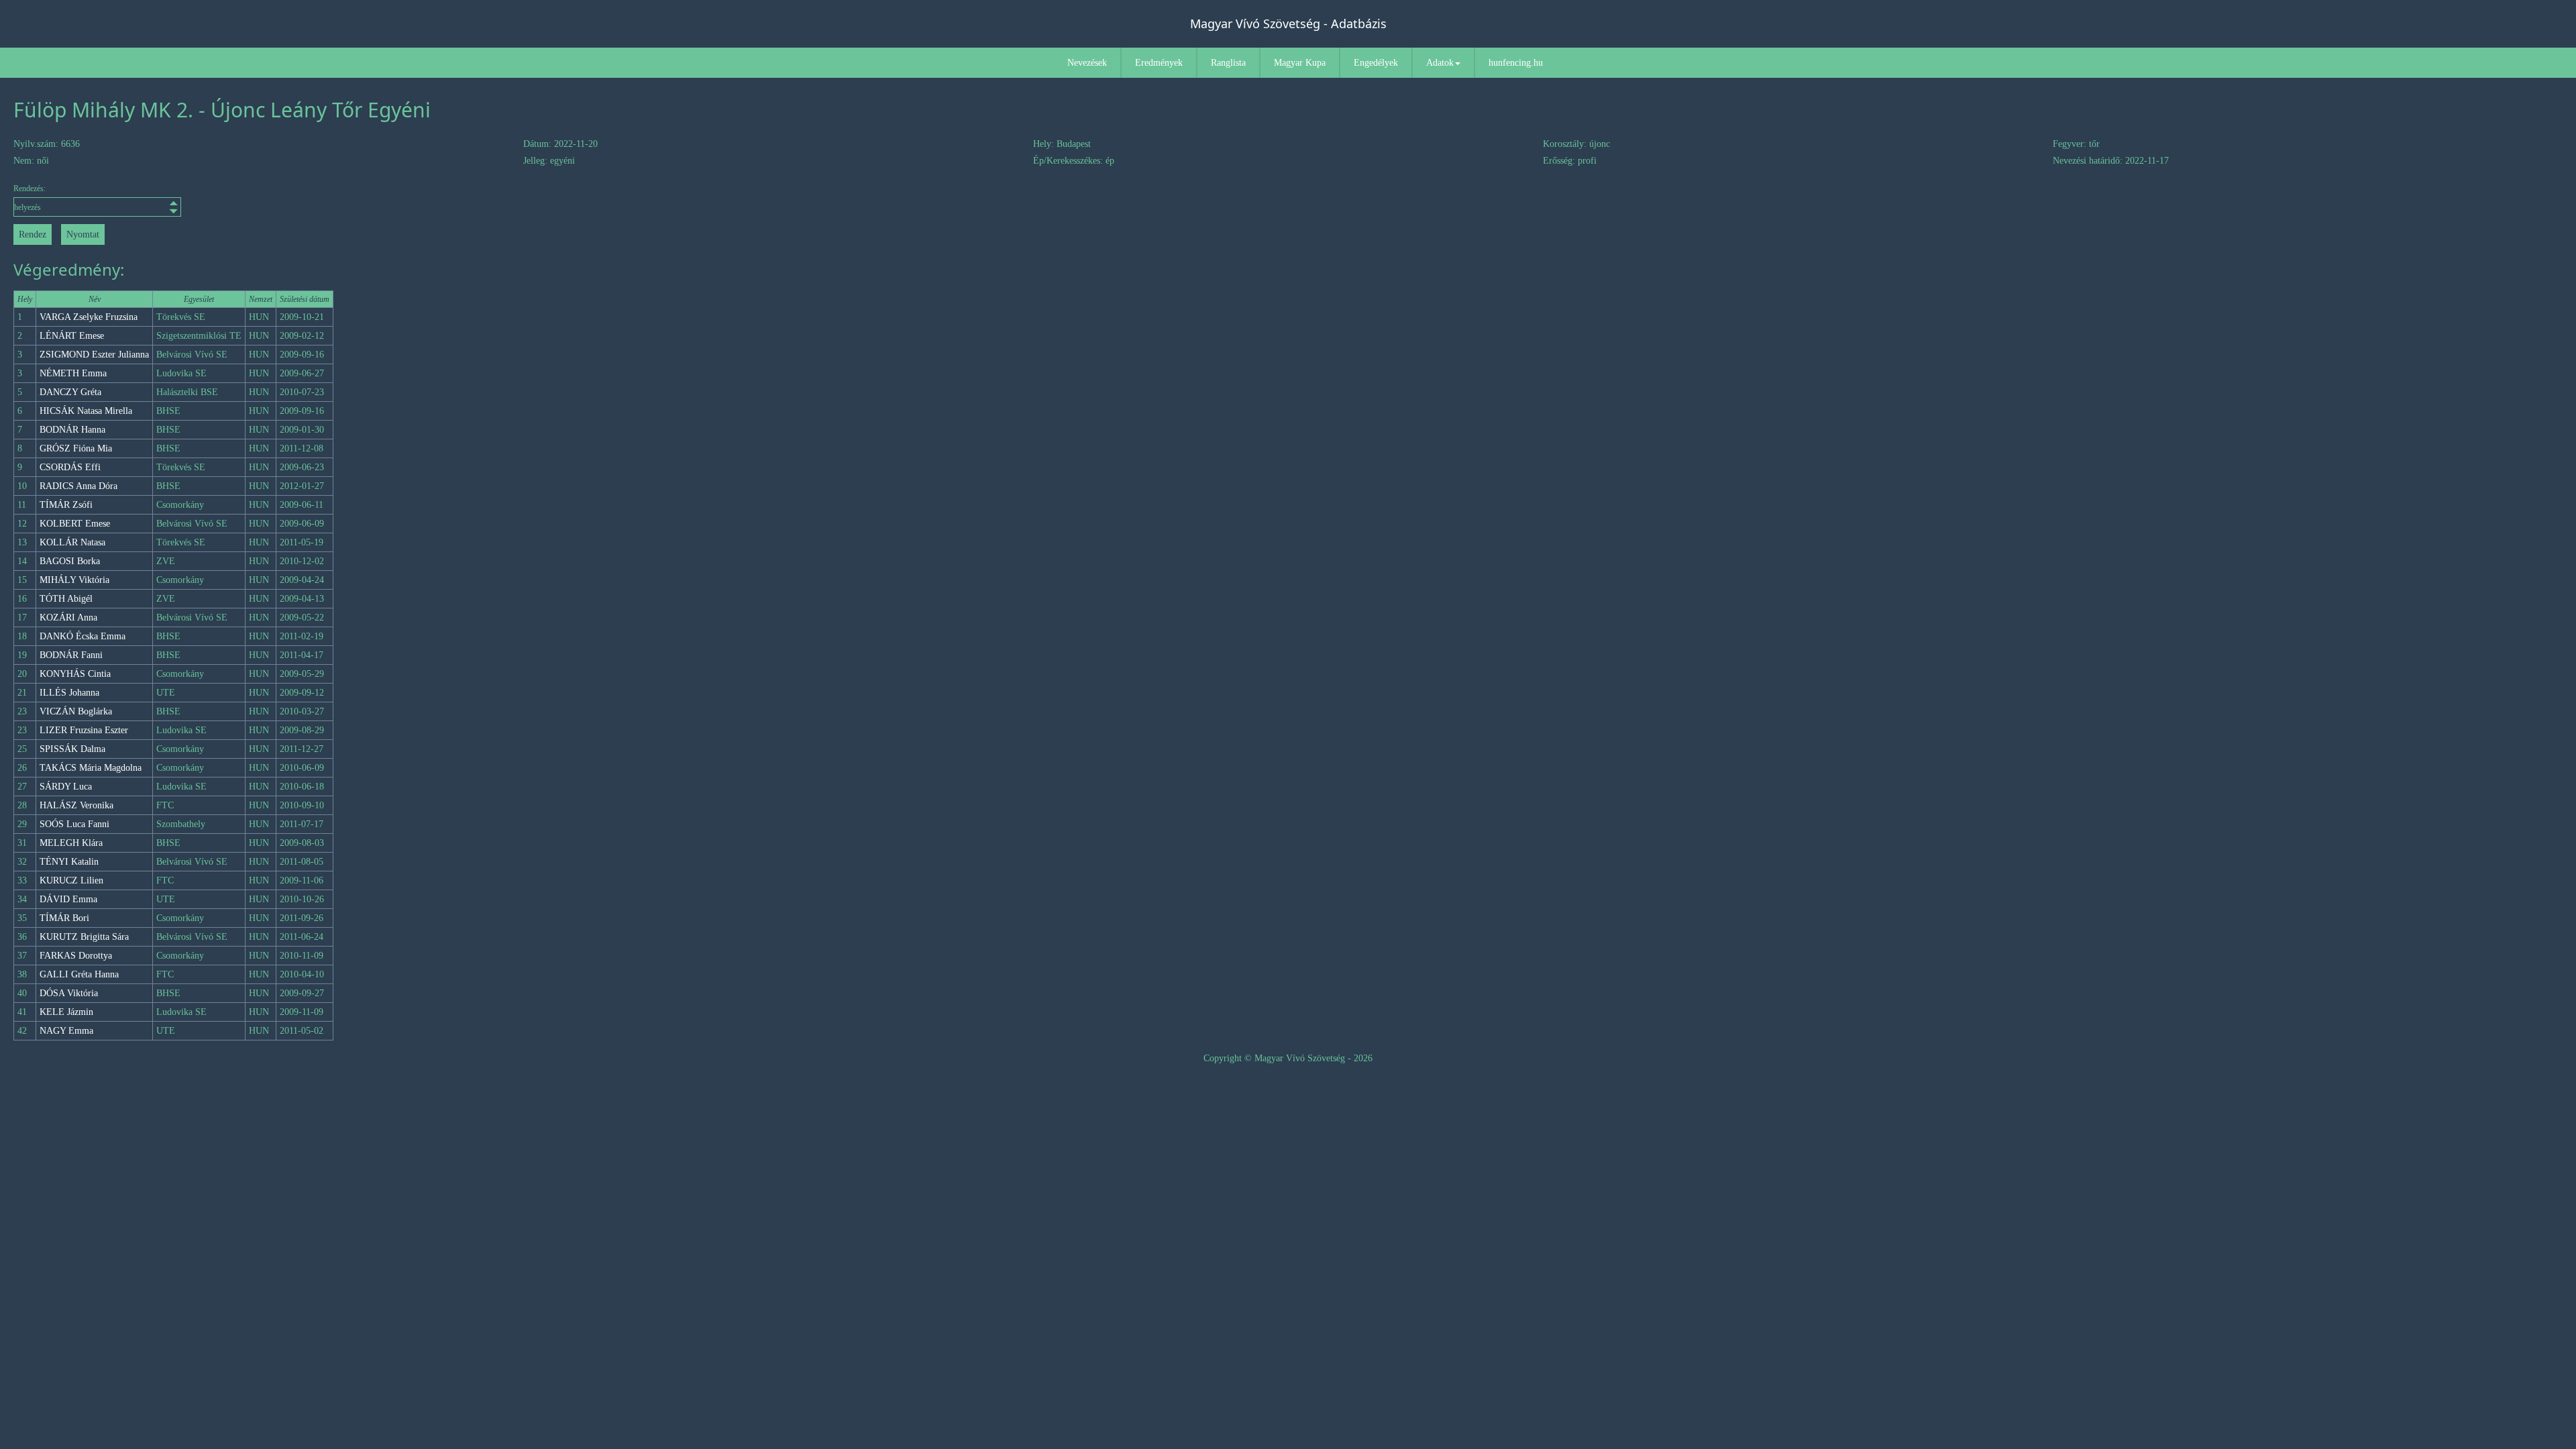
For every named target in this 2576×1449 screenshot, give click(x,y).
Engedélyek (1376, 63)
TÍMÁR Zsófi (66, 505)
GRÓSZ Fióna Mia (76, 448)
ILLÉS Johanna (69, 693)
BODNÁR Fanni (71, 655)
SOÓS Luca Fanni (74, 824)
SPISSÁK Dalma (72, 749)
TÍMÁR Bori (64, 918)
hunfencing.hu (1516, 63)
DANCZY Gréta (70, 392)
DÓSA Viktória (69, 993)
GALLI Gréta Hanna (79, 974)
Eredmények (1159, 63)
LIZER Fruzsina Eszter (84, 730)
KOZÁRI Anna (68, 618)
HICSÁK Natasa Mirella (86, 411)
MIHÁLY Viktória (74, 580)
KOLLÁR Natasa (72, 542)
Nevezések (1087, 63)
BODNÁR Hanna (72, 430)
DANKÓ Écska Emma (83, 636)
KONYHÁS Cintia (75, 674)
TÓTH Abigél (66, 599)
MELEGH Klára (71, 843)
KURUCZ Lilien (71, 880)
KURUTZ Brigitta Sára (84, 937)
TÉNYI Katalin (69, 862)
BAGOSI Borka (70, 561)
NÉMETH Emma (73, 373)
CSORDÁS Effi (70, 467)
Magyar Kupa (1300, 63)
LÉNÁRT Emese (72, 336)
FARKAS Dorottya (76, 956)
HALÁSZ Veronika (76, 805)
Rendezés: (30, 189)
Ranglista (1228, 63)
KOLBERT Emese (75, 524)
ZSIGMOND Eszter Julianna (94, 355)
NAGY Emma (66, 1031)
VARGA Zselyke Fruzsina (89, 317)
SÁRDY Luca (66, 787)
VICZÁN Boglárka (76, 711)
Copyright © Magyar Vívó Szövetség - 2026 (1288, 1058)
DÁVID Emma (68, 899)
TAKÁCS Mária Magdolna (91, 768)
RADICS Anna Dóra (78, 486)
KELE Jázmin (66, 1012)
